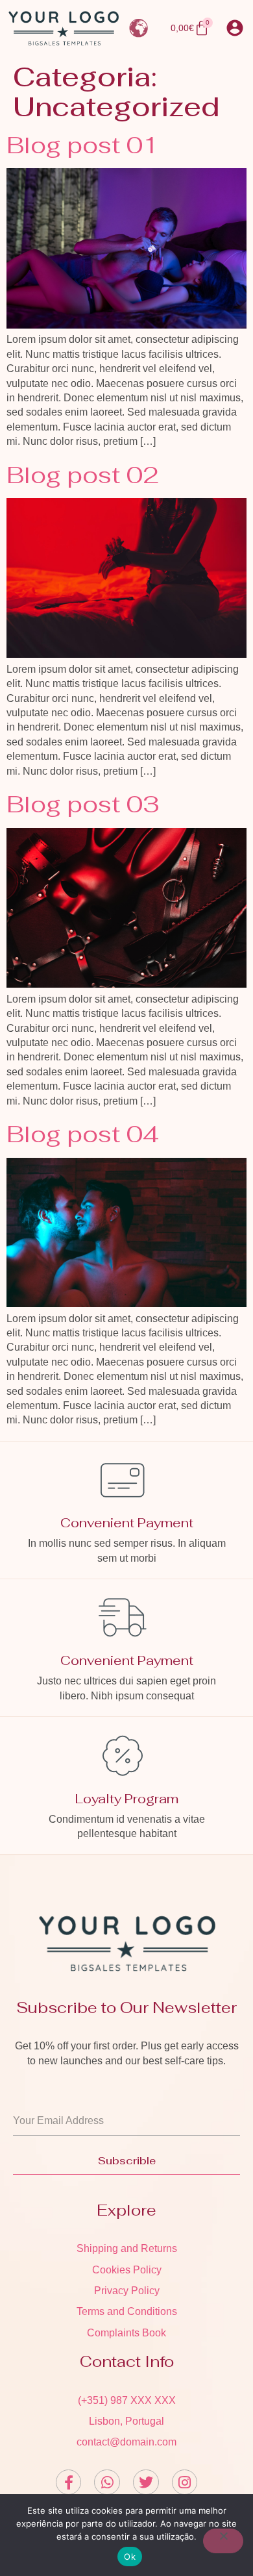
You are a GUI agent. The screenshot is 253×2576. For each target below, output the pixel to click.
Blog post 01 (83, 145)
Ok (130, 2557)
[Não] (223, 2541)
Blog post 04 (83, 1134)
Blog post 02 (83, 475)
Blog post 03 (83, 804)
